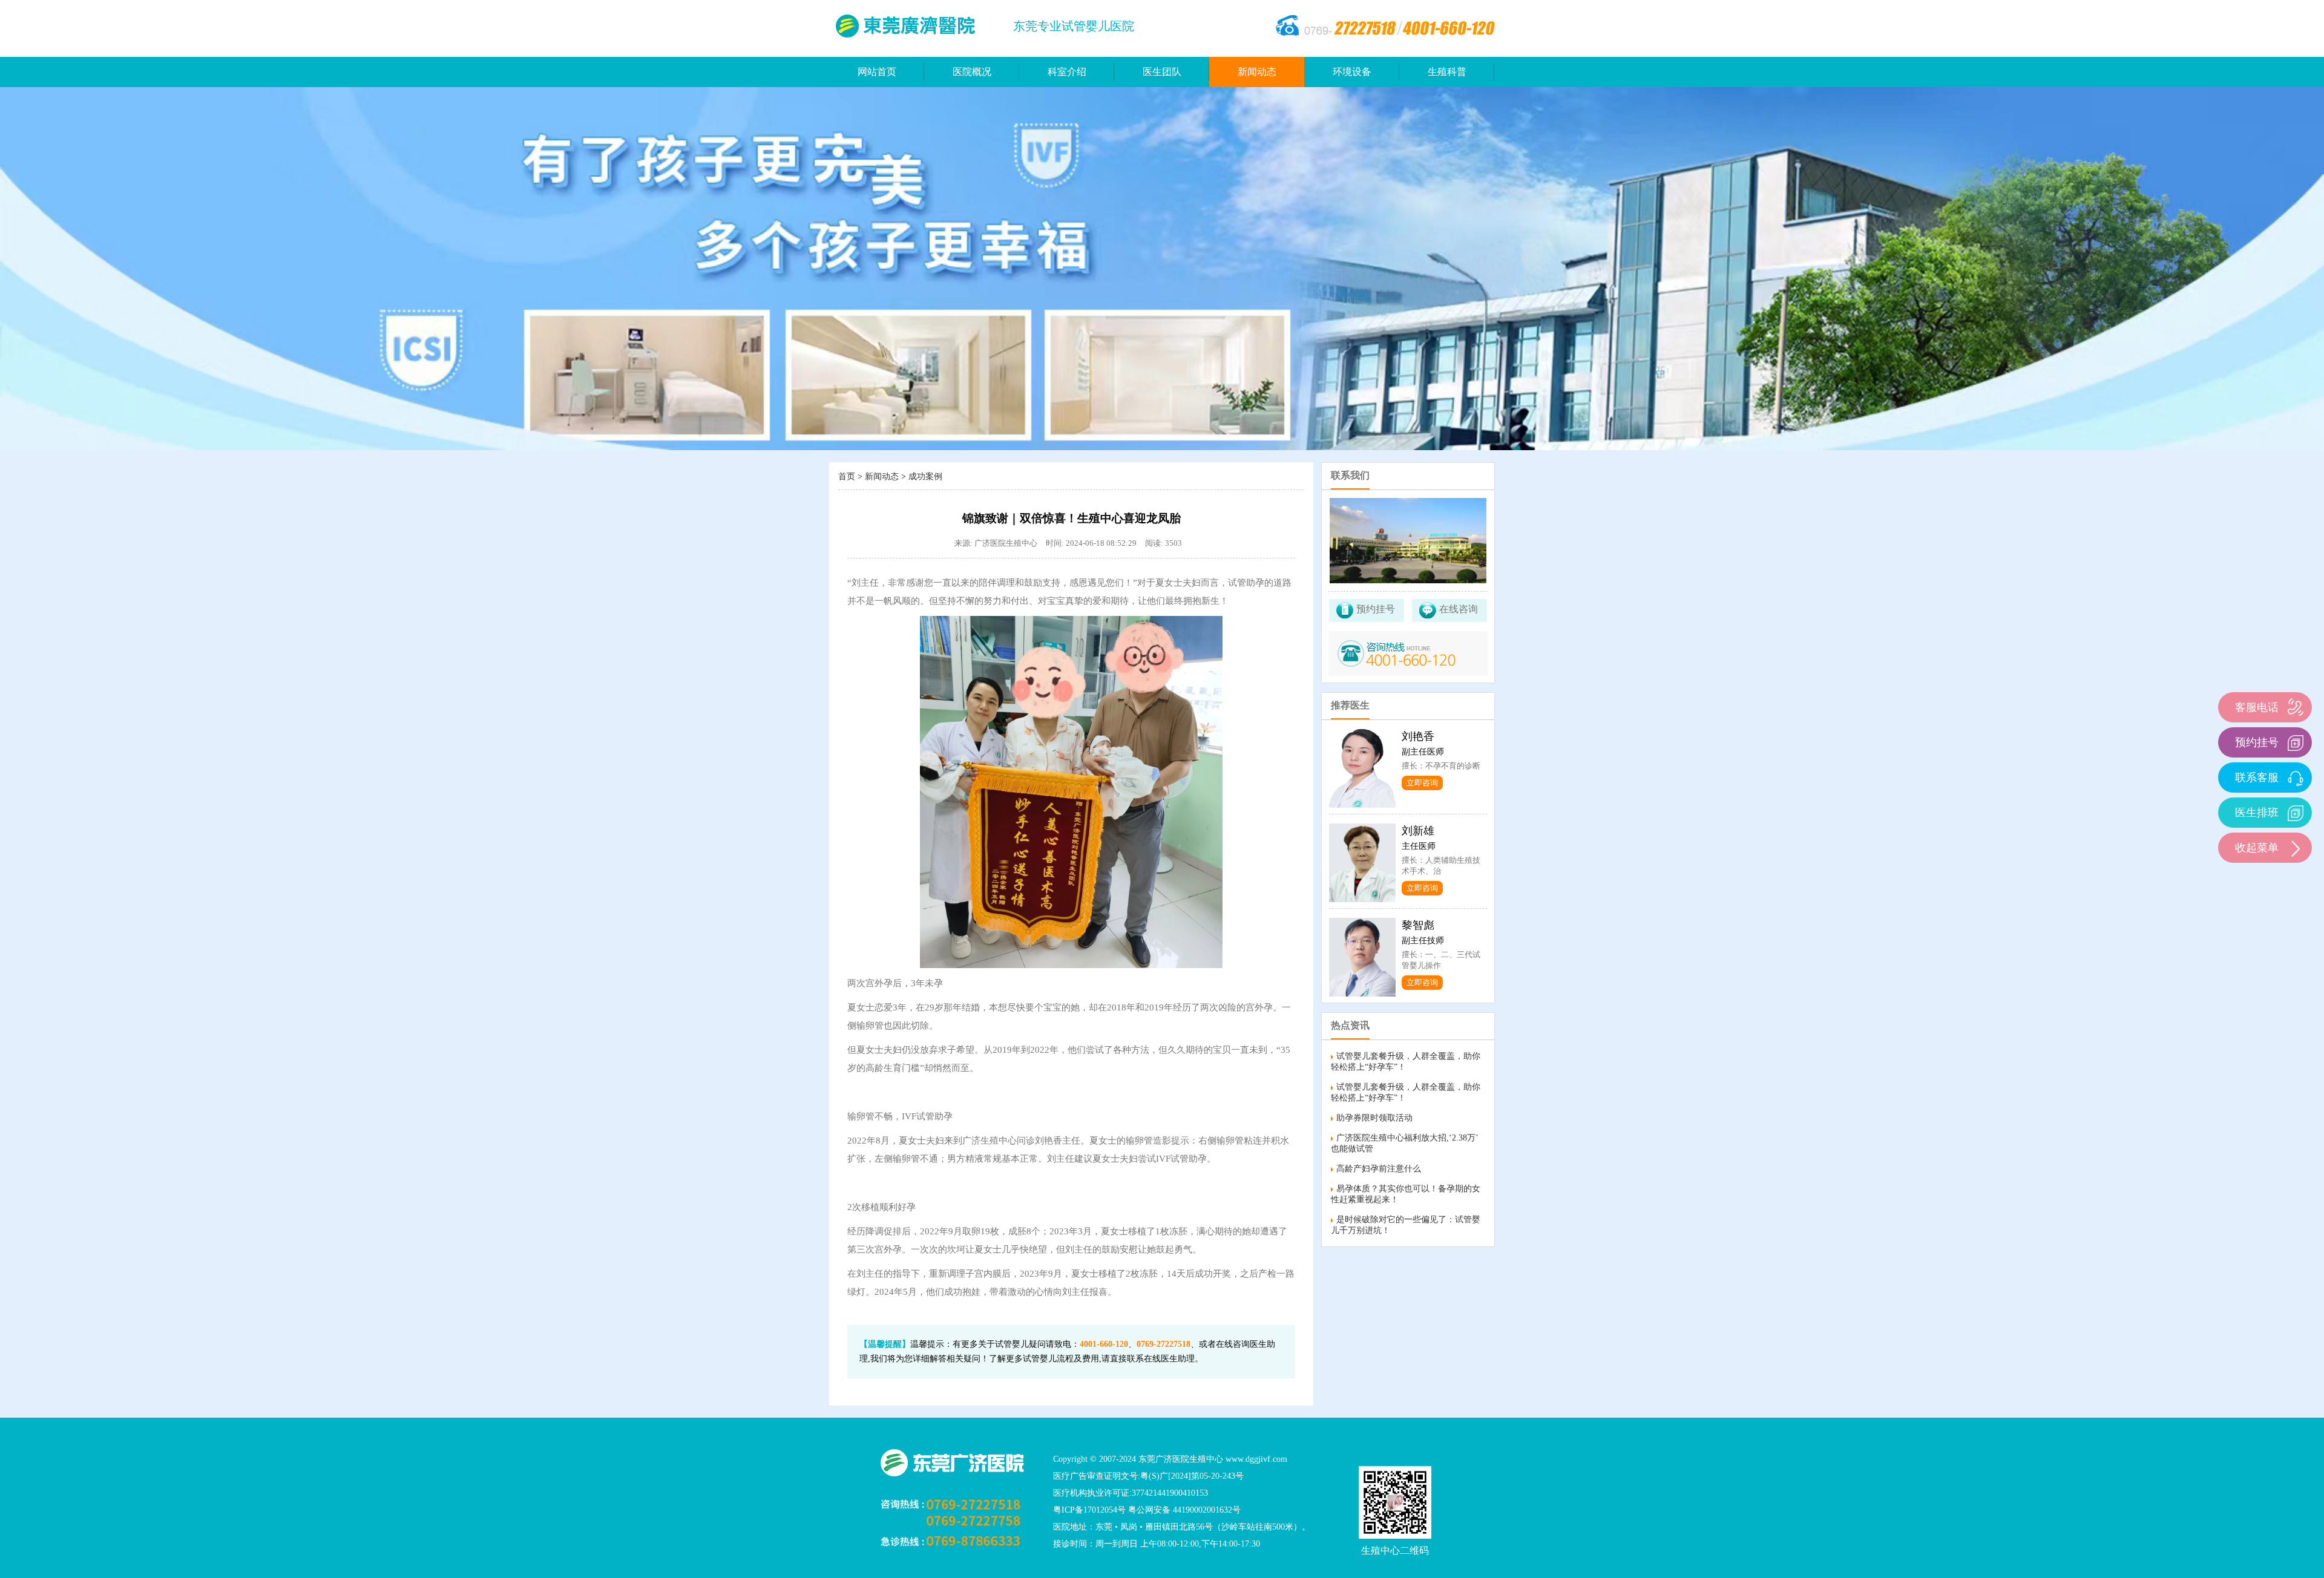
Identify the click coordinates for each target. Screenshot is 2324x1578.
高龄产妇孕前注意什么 (1379, 1169)
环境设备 (1352, 72)
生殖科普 (1447, 72)
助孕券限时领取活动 (1374, 1118)
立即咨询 (1422, 783)
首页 (847, 476)
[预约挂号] (2295, 742)
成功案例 (925, 476)
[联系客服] (2295, 777)
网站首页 (877, 72)
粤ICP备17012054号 (1089, 1510)
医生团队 (1162, 72)
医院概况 (972, 72)
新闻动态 (1257, 72)
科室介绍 (1067, 72)
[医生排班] (2295, 812)
